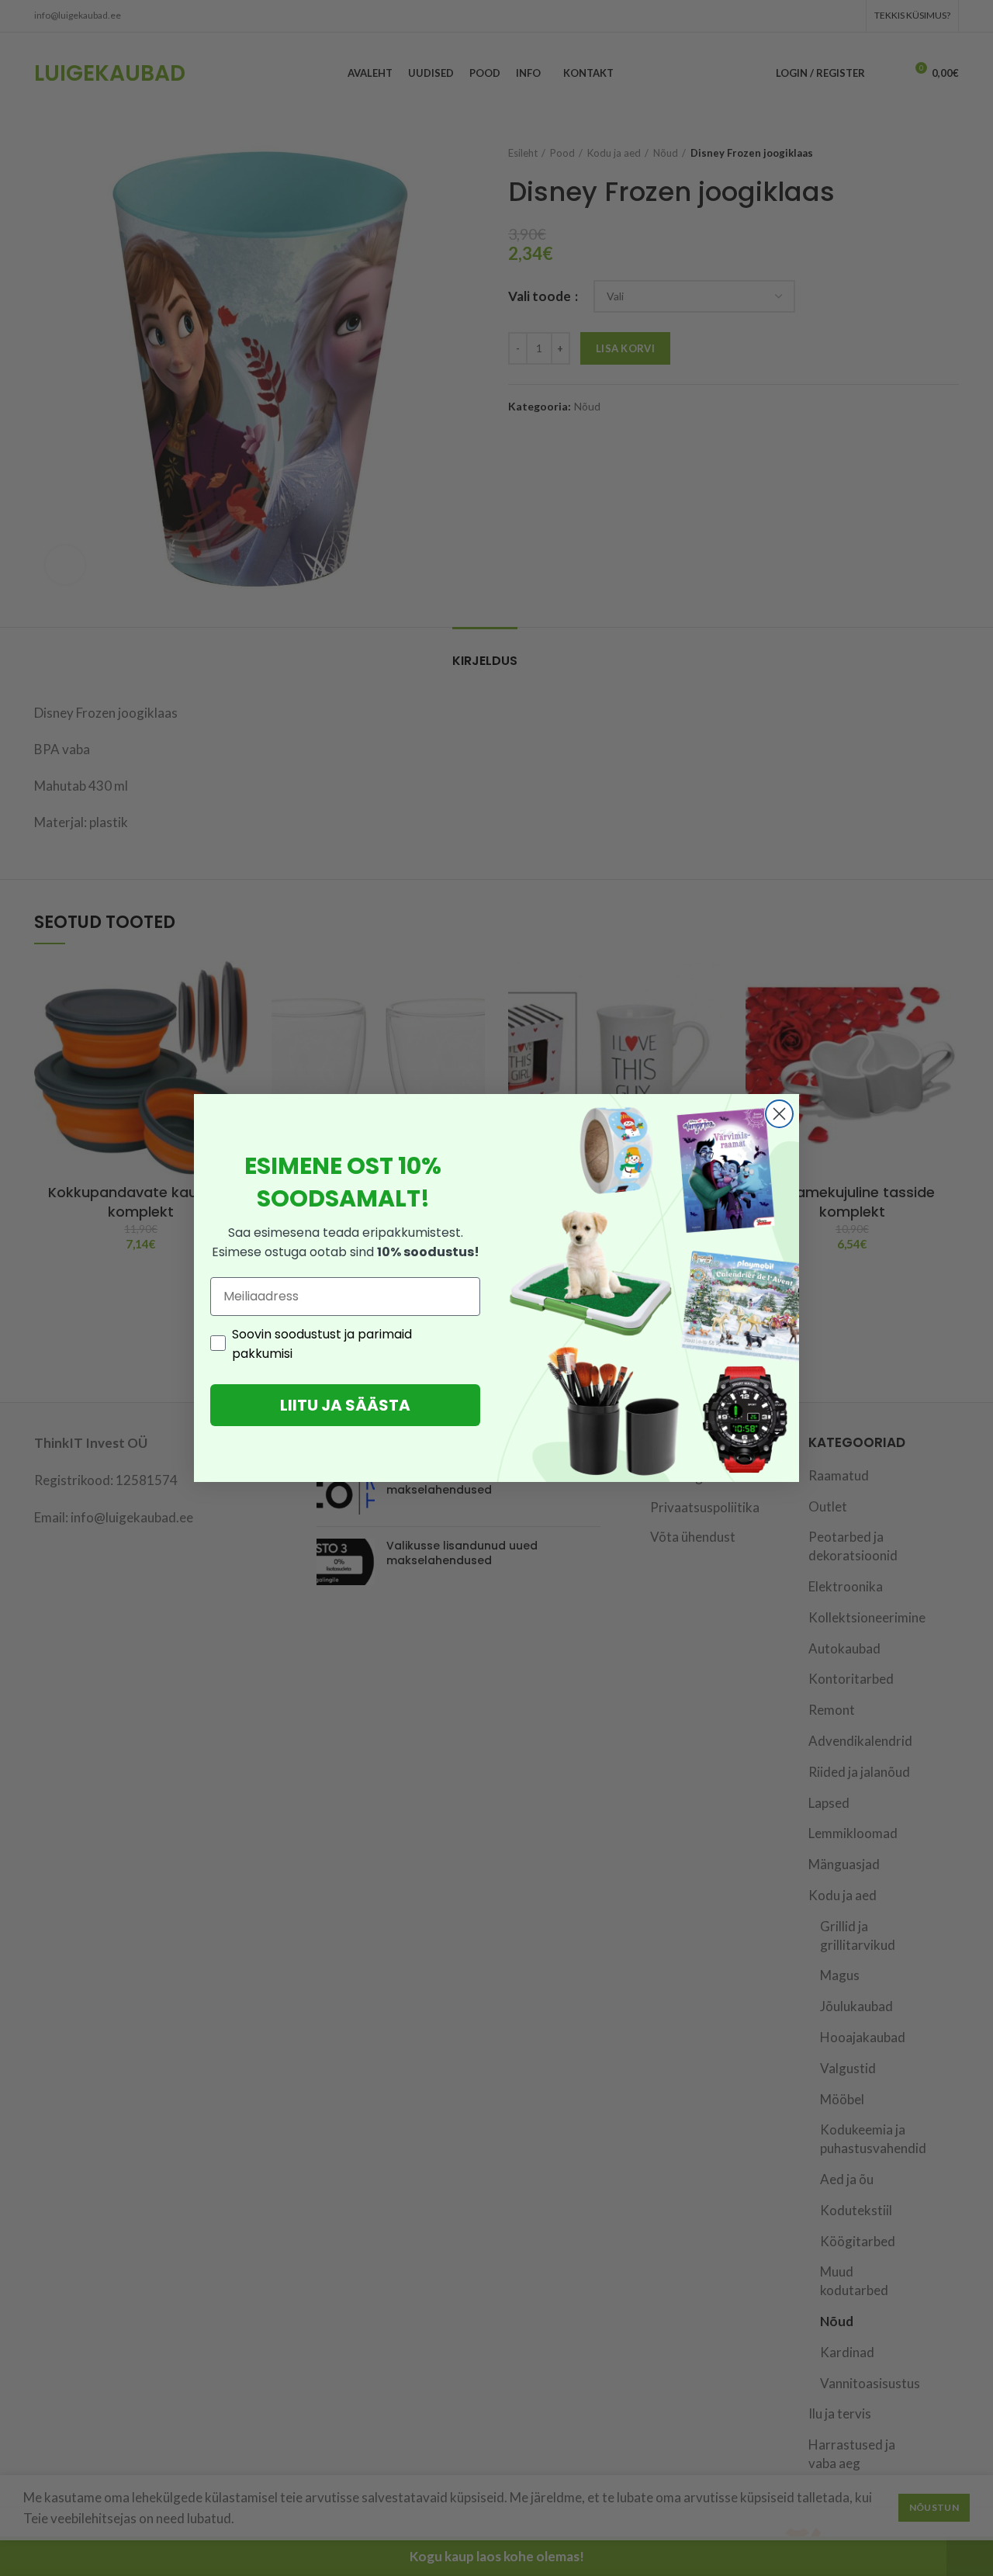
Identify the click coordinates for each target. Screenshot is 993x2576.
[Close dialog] (779, 1114)
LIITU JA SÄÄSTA (345, 1405)
